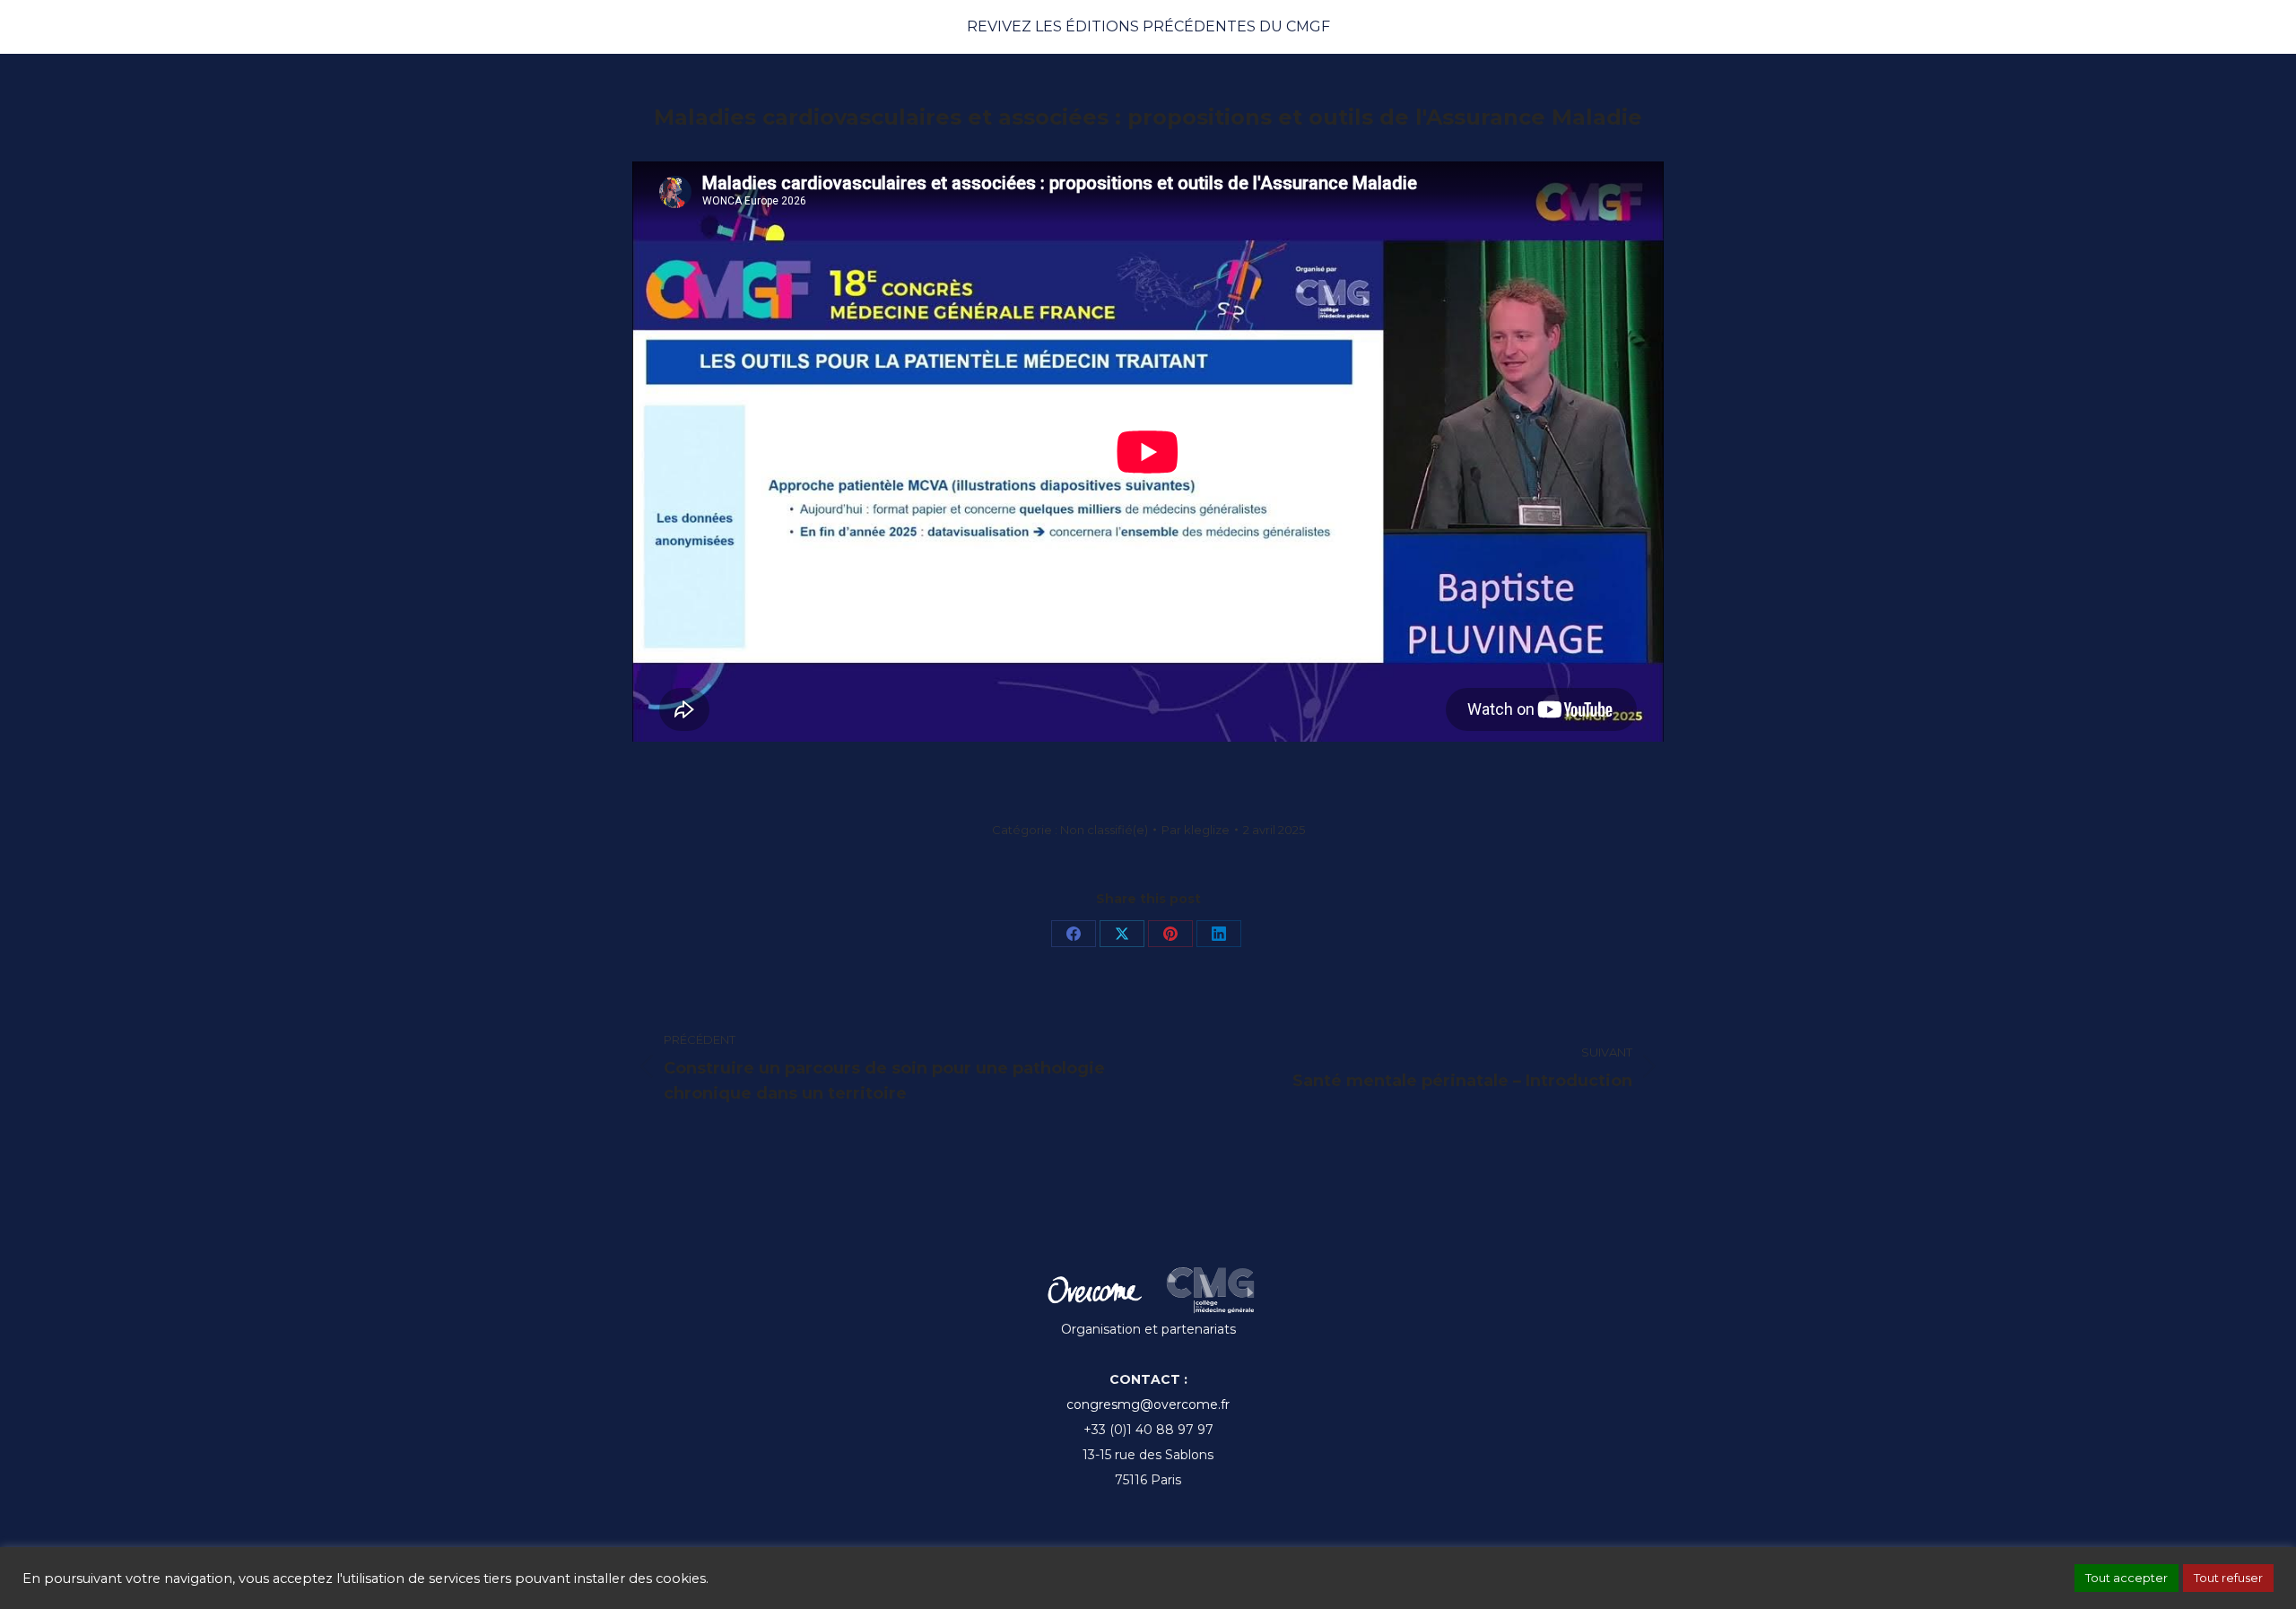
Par (1196, 830)
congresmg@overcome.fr (1148, 1405)
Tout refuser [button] (2228, 1578)
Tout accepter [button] (2126, 1578)
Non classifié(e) (1104, 830)
